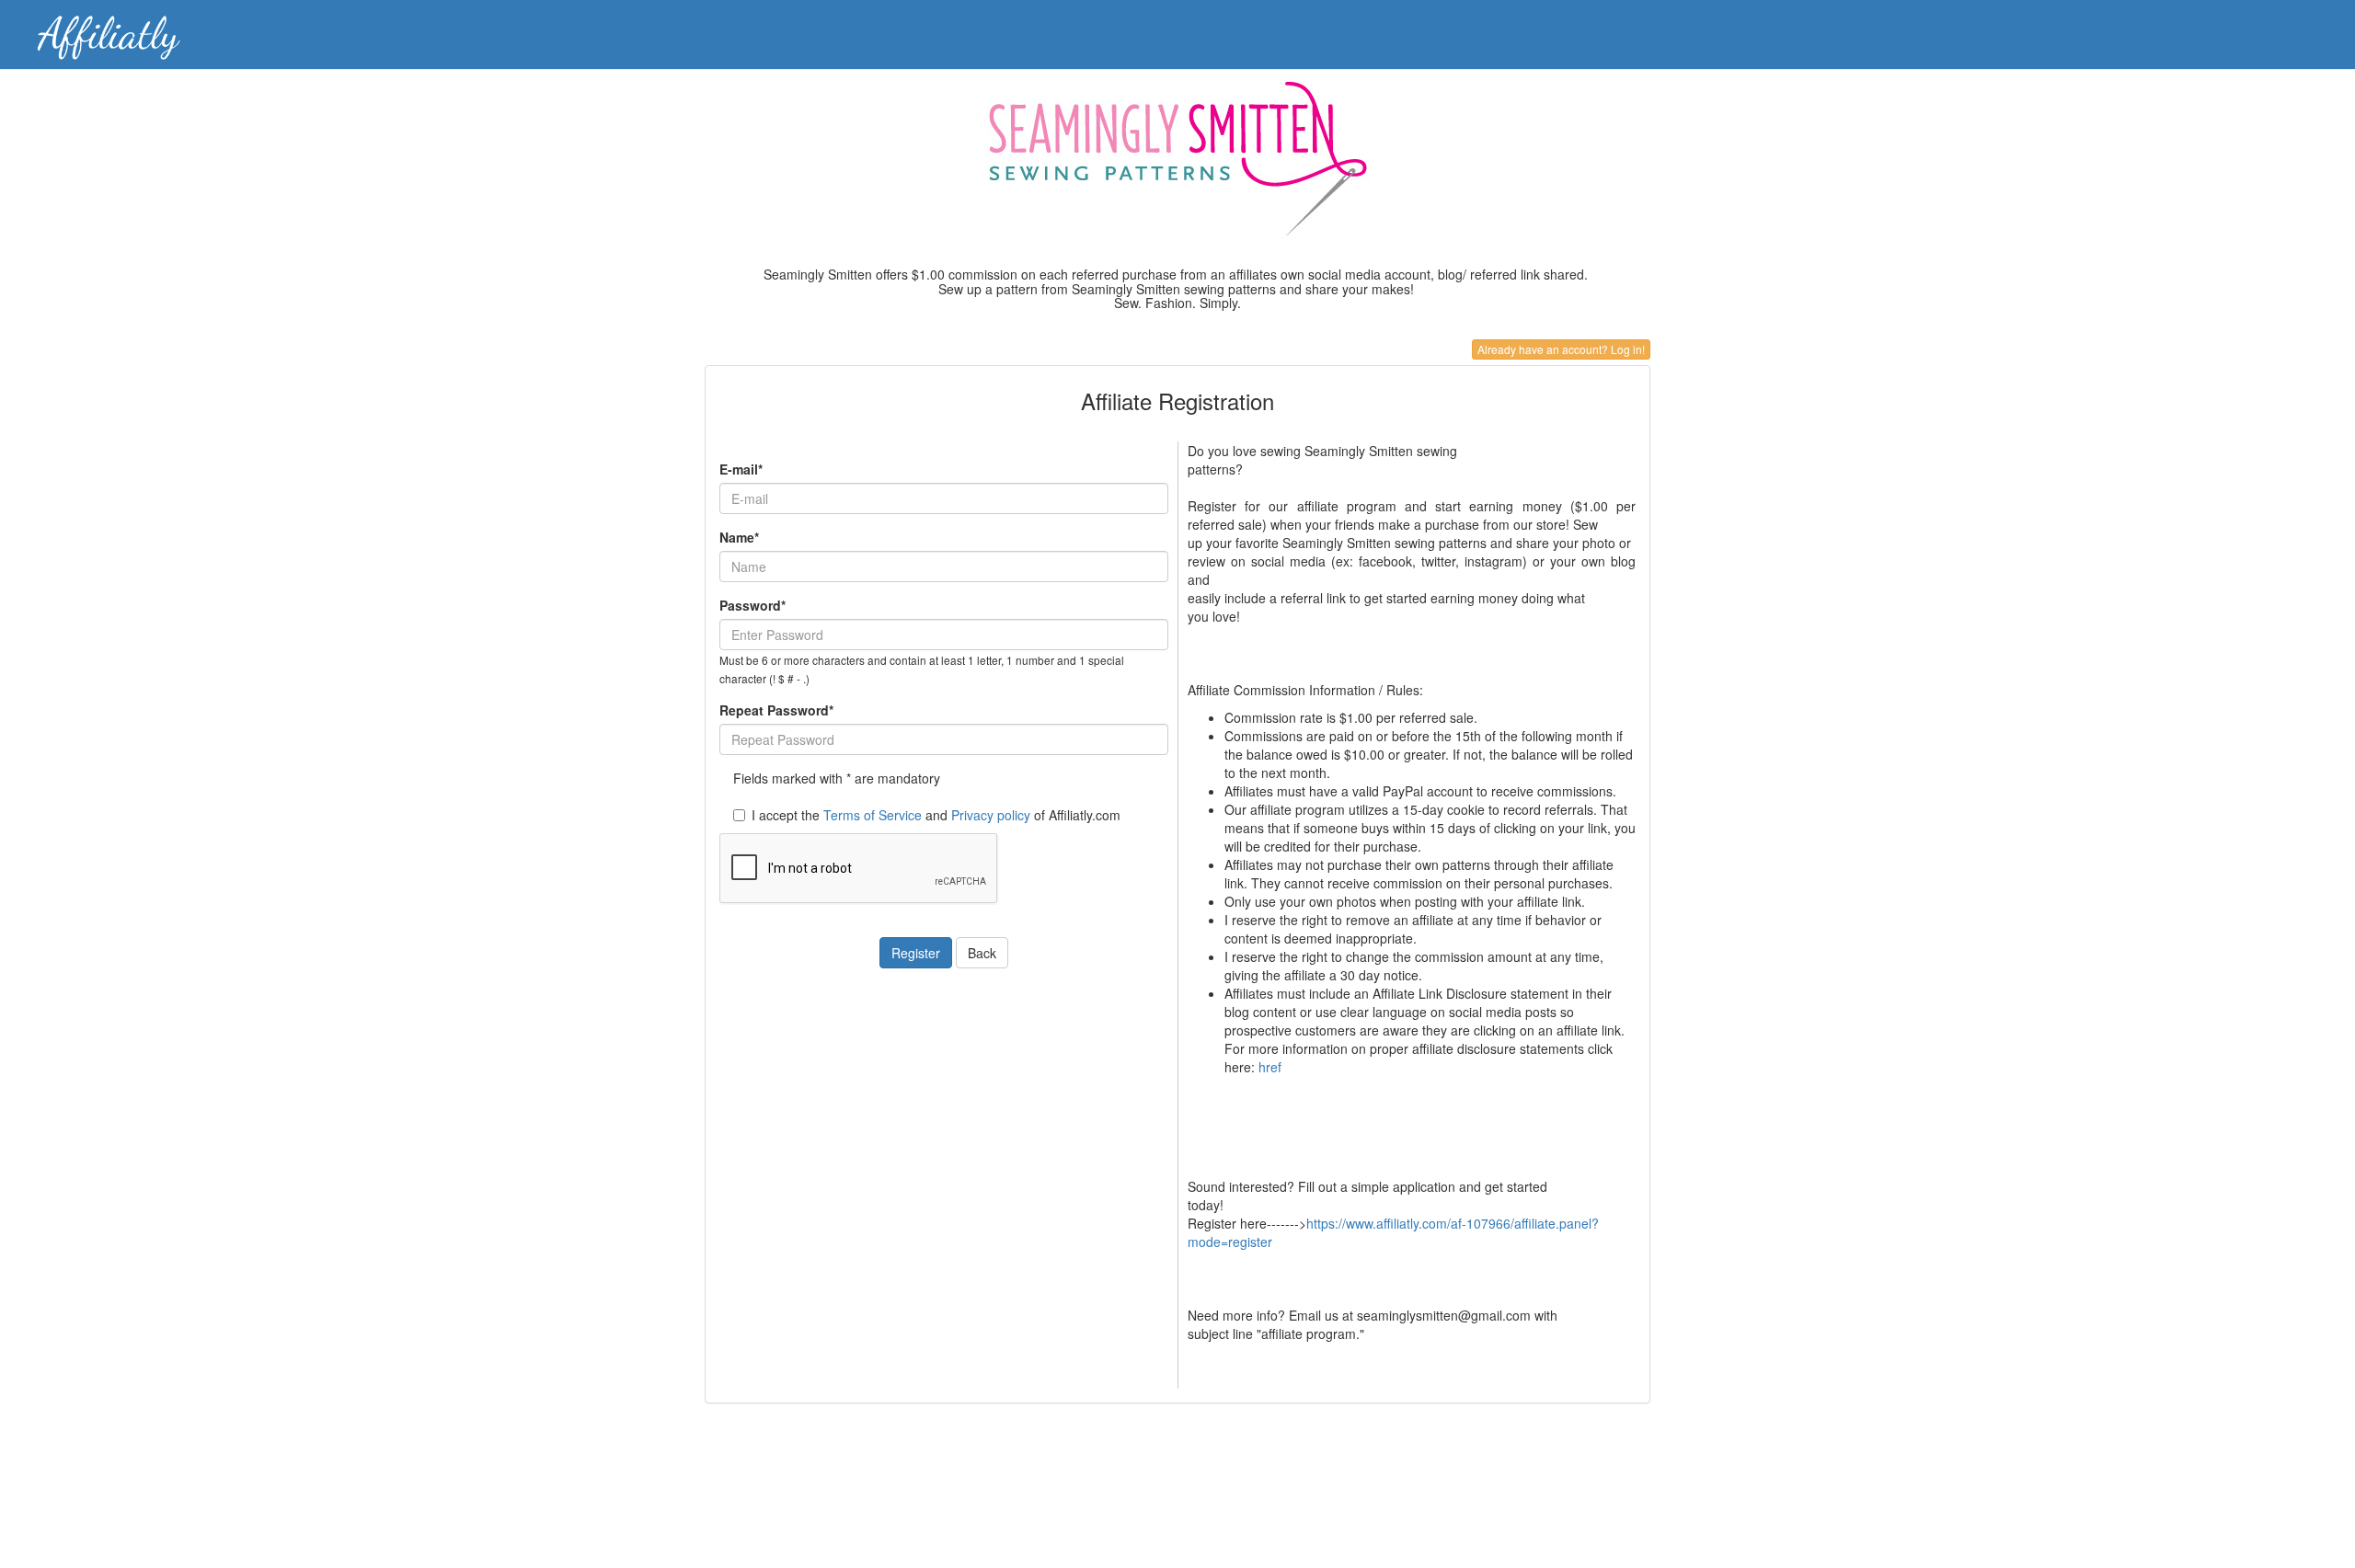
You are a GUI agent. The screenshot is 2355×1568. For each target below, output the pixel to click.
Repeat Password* (776, 710)
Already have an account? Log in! (1561, 349)
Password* (752, 605)
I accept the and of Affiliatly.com (936, 815)
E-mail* (741, 469)
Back (982, 953)
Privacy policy (991, 815)
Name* (739, 537)
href (1270, 1067)
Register (916, 953)
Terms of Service (873, 815)
